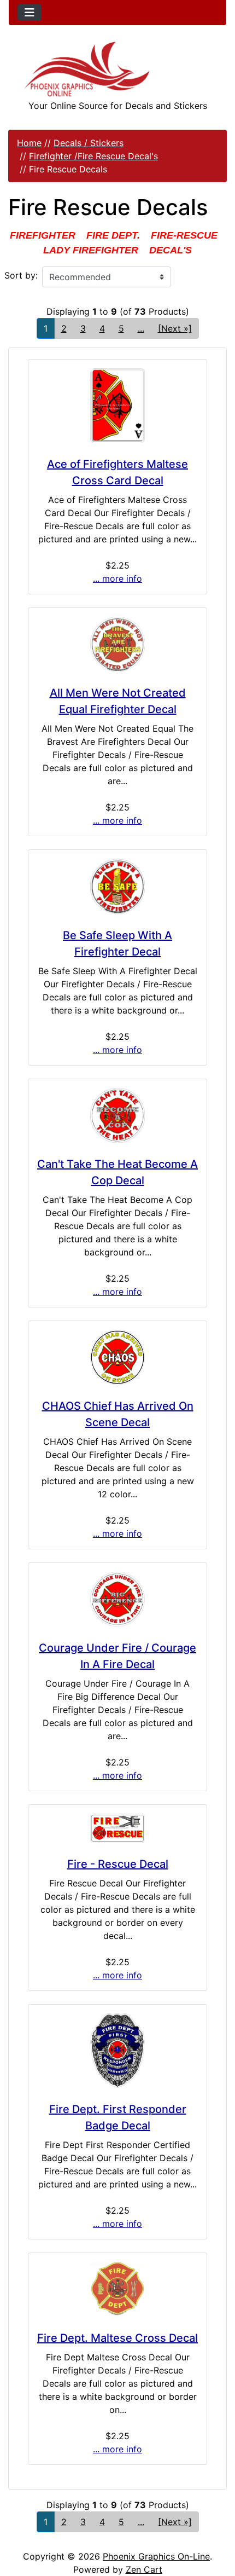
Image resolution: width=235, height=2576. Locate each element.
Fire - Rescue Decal (118, 1864)
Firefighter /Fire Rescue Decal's (93, 156)
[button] (215, 2522)
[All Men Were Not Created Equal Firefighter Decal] (117, 644)
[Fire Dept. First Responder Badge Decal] (117, 2051)
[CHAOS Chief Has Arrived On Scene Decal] (117, 1357)
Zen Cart (144, 2569)
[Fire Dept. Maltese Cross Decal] (117, 2289)
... (141, 328)
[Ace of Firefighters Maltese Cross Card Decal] (117, 406)
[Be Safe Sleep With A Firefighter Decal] (117, 887)
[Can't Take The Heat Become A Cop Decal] (117, 1115)
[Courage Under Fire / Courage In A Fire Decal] (117, 1599)
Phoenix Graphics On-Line (156, 2556)
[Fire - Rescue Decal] (117, 1828)
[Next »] (175, 328)
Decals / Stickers (89, 143)
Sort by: (21, 275)
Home (29, 143)
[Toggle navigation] (30, 13)
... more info (117, 578)
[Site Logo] (117, 69)
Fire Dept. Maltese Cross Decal (117, 2338)
